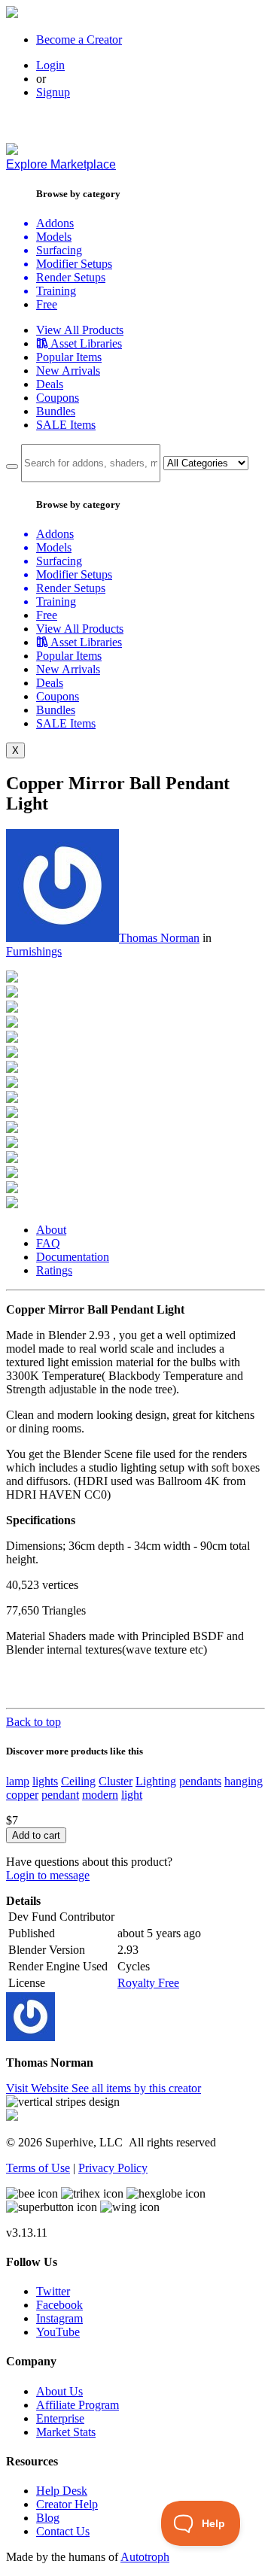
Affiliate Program (78, 2405)
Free (47, 304)
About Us (59, 2391)
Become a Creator (79, 39)
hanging (244, 1781)
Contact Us (63, 2531)
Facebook (59, 2305)
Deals (50, 384)
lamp (18, 1781)
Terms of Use (38, 2168)
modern (100, 1795)
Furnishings (34, 951)
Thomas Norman (159, 938)
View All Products (80, 330)
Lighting (156, 1781)
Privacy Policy (113, 2168)
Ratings (54, 1270)
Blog (48, 2518)
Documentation (73, 1257)
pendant (60, 1795)
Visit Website (39, 2088)
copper (22, 1795)
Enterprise (60, 2418)
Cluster (116, 1781)
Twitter (53, 2291)
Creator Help (67, 2504)
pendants (200, 1781)
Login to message (48, 1875)
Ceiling (78, 1781)
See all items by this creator (136, 2088)
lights (45, 1781)
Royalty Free (148, 1983)
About (51, 1230)
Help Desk (62, 2491)
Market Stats (66, 2432)
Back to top (33, 1722)
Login (50, 65)
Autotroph (145, 2557)
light (132, 1795)
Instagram (59, 2318)
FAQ (48, 1243)
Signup (53, 92)
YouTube (58, 2332)
